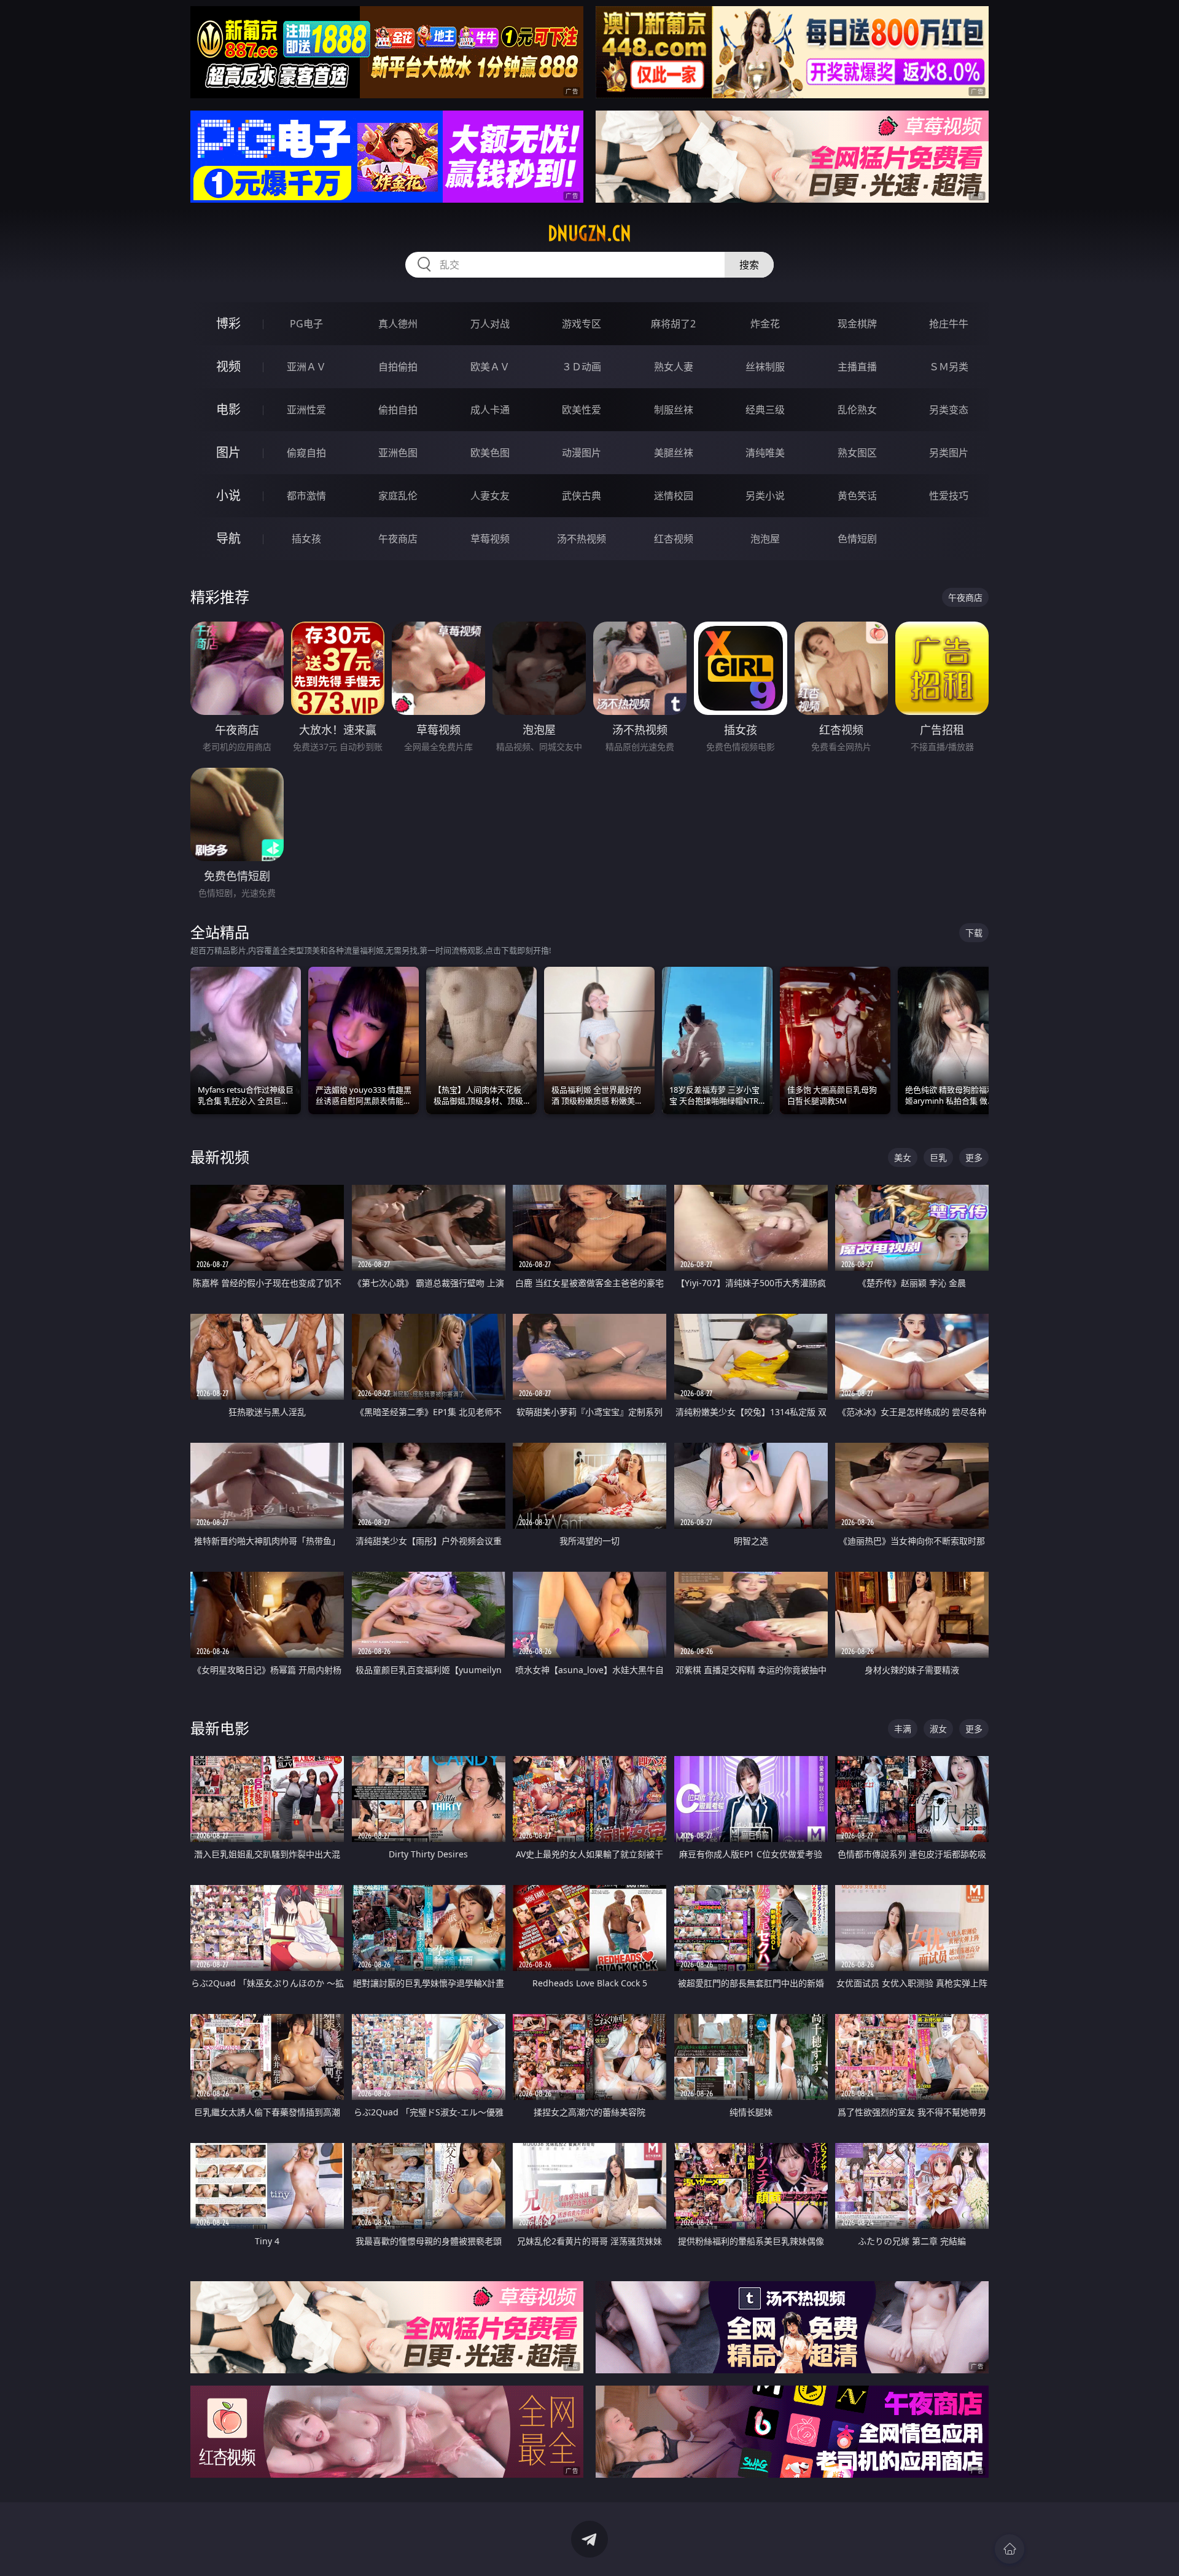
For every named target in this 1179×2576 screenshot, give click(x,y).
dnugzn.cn (589, 233)
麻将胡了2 (673, 324)
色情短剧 (857, 539)
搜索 (749, 265)
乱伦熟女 (857, 410)
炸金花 (765, 324)
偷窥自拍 (306, 453)
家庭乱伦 (398, 496)
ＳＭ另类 (949, 367)
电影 (228, 409)
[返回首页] (1010, 2549)
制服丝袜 (674, 410)
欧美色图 (490, 453)
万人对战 (490, 324)
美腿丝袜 (674, 453)
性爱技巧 (949, 496)
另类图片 (949, 453)
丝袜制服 (765, 367)
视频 (228, 366)
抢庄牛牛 (949, 324)
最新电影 (220, 1728)
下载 (974, 933)
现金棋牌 (857, 324)
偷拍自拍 (398, 410)
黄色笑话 (857, 496)
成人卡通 (490, 410)
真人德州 (398, 324)
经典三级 (765, 410)
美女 (903, 1157)
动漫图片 (582, 453)
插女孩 (306, 539)
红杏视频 (674, 539)
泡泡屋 (765, 539)
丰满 (903, 1729)
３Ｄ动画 (582, 367)
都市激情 (306, 496)
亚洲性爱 (306, 410)
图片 (228, 452)
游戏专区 (582, 324)
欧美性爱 (582, 410)
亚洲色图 (398, 453)
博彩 (228, 323)
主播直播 (857, 367)
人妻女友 (490, 496)
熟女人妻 (674, 367)
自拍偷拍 (398, 367)
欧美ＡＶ (490, 367)
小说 (228, 495)
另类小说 (765, 496)
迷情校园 (674, 496)
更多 (974, 1157)
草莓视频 (490, 539)
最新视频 (220, 1157)
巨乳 (938, 1157)
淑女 (938, 1729)
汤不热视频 (582, 539)
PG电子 (306, 324)
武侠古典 (582, 496)
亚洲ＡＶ (306, 367)
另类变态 (949, 410)
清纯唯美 (765, 453)
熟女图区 (857, 453)
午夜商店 (398, 539)
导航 (228, 538)
